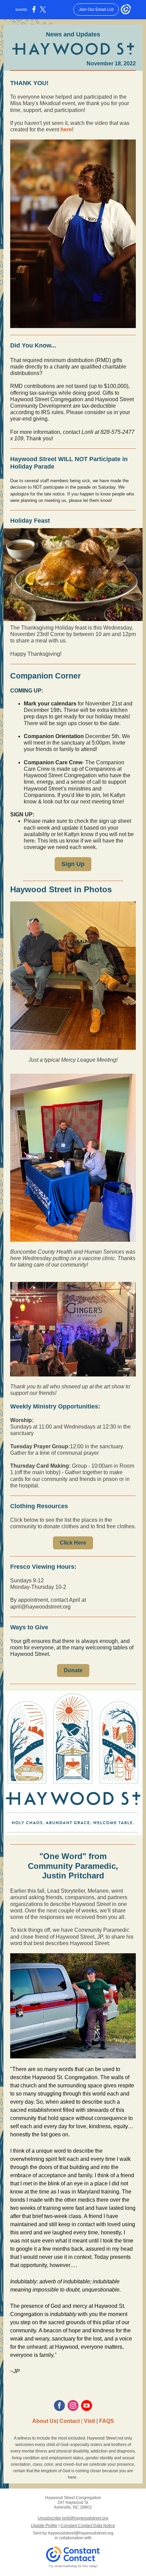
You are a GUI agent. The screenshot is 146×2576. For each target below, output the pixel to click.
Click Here (73, 1543)
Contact (70, 2421)
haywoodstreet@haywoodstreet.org (81, 2533)
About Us (44, 2421)
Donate (73, 1670)
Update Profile (44, 2526)
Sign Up (73, 864)
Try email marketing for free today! (73, 2566)
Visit (89, 2421)
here (66, 129)
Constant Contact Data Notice (88, 2526)
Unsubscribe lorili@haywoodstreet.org (73, 2518)
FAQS (107, 2421)
